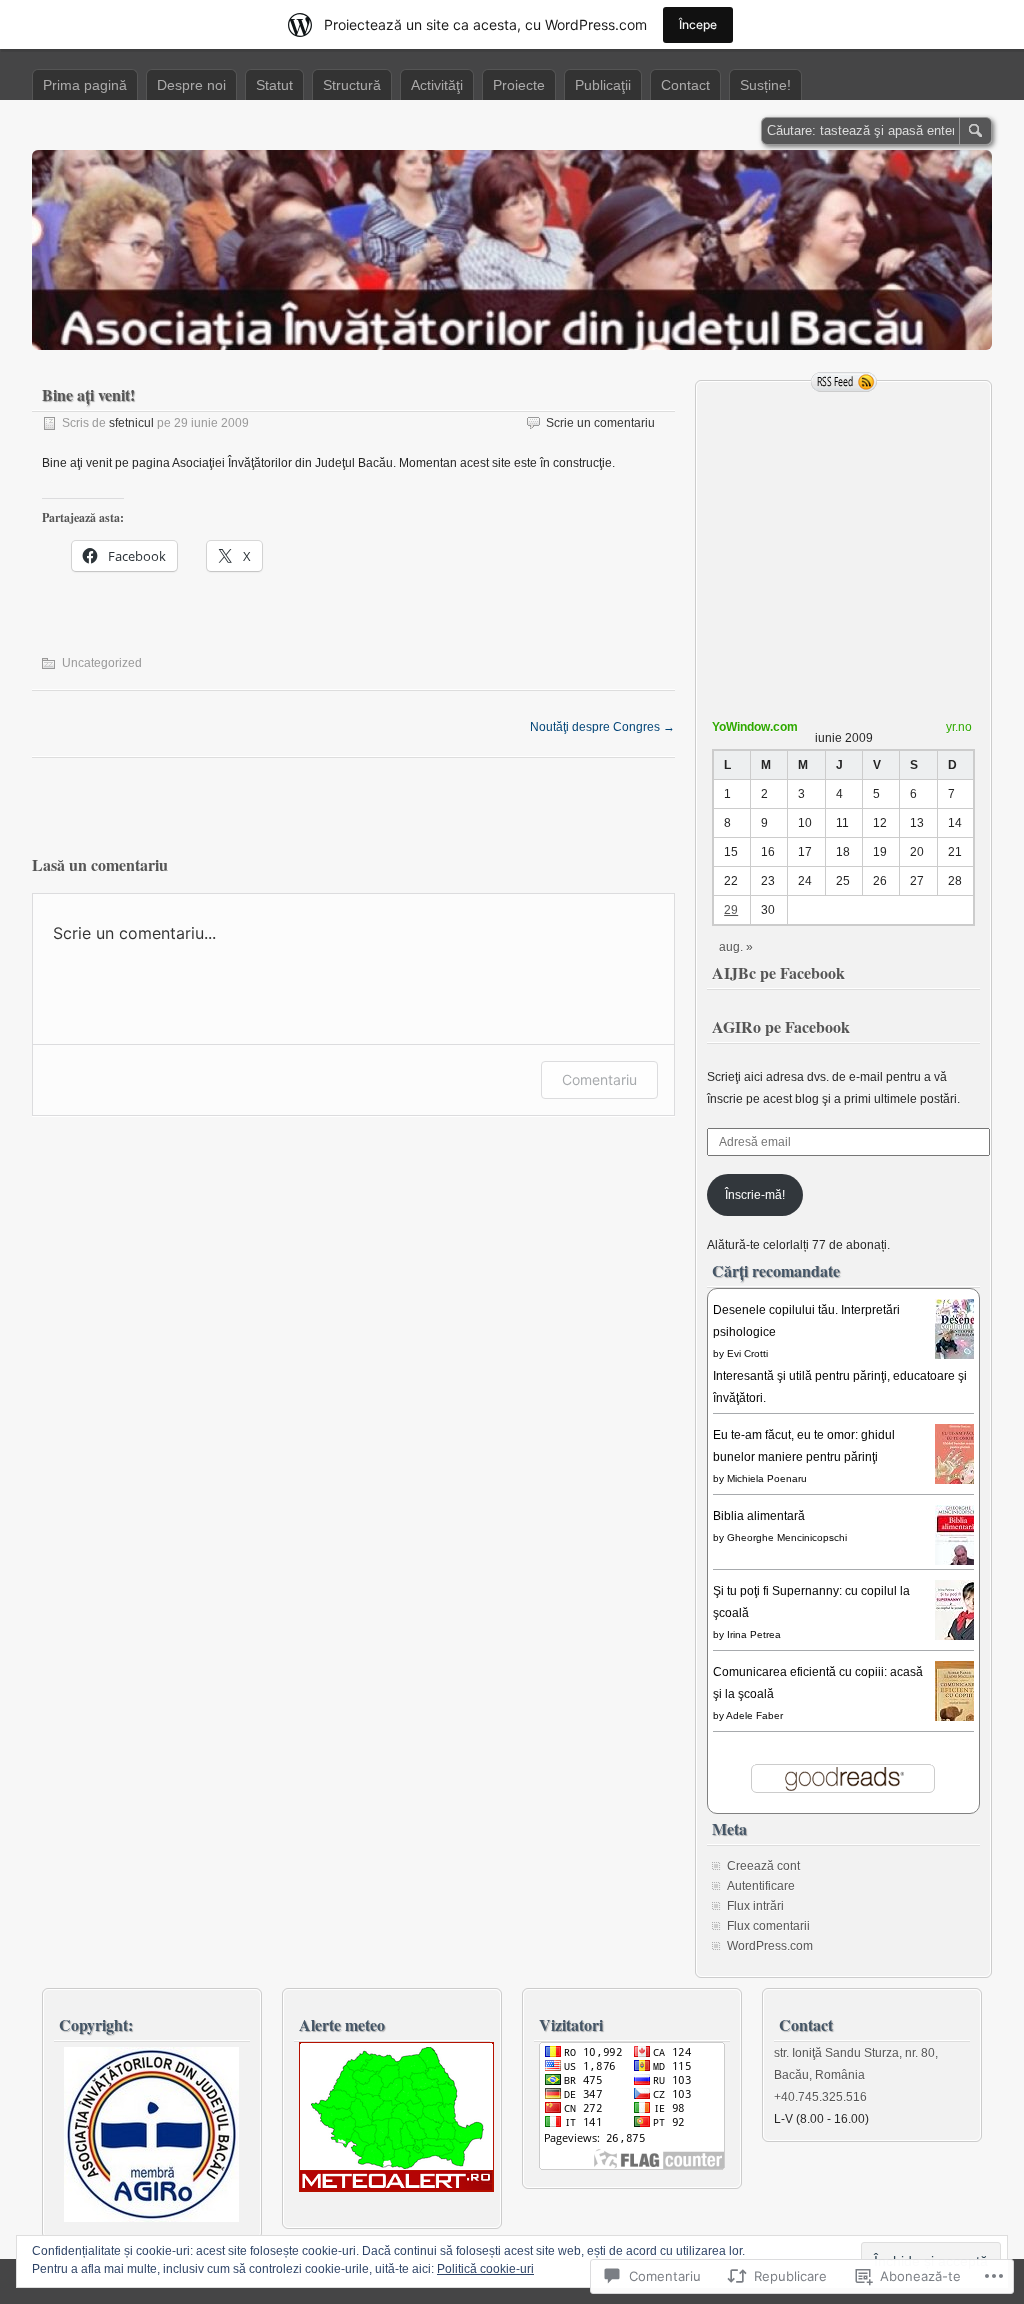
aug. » (736, 947)
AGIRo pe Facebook (781, 1026)
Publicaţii (603, 85)
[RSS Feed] (844, 382)
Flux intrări (755, 1906)
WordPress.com (770, 1946)
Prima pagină (85, 85)
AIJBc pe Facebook (778, 972)
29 (731, 910)
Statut (274, 85)
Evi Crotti (747, 1353)
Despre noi (191, 85)
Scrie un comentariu (600, 423)
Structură (352, 85)
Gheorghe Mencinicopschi (787, 1537)
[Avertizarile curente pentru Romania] (396, 2188)
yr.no (959, 727)
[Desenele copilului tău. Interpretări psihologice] (960, 1358)
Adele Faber (754, 1715)
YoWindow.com (755, 727)
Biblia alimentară (759, 1516)
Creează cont (763, 1866)
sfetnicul (131, 423)
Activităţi (437, 85)
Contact (685, 85)
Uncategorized (102, 663)
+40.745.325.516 (820, 2097)
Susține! (765, 85)
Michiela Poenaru (767, 1478)
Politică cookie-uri (485, 2269)
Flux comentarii (768, 1926)
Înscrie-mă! (755, 1195)
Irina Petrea (754, 1634)
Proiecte (519, 85)
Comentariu (599, 1079)
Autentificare (761, 1886)
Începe (698, 24)
